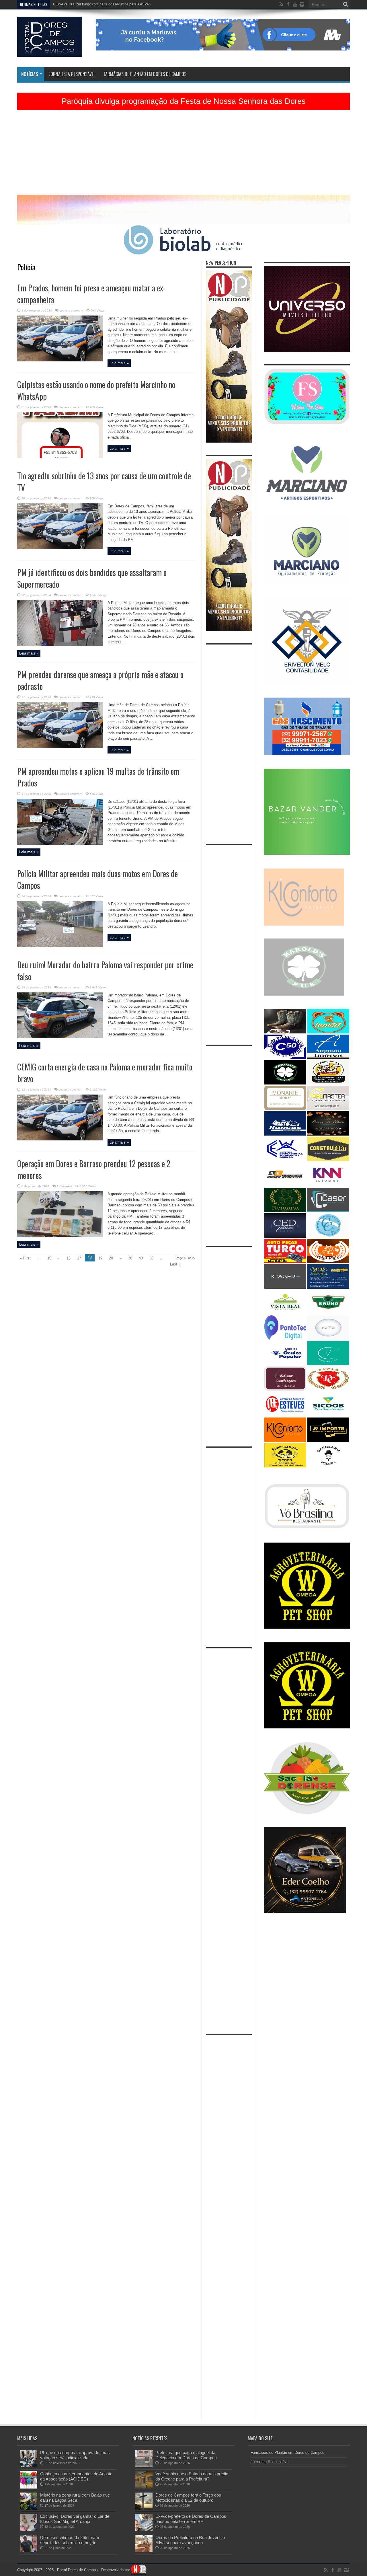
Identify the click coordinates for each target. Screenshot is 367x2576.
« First (25, 1258)
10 (49, 1258)
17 (79, 1258)
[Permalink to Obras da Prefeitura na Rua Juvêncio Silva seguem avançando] (144, 2551)
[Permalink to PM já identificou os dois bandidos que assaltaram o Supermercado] (60, 645)
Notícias (30, 74)
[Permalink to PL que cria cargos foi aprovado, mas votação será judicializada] (29, 2466)
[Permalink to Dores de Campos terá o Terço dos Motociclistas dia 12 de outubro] (144, 2508)
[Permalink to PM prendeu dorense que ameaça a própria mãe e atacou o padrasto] (60, 747)
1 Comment (64, 1186)
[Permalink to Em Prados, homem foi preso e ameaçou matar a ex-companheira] (60, 360)
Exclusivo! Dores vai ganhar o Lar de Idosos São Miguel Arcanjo (75, 2519)
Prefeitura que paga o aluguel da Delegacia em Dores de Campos (186, 2455)
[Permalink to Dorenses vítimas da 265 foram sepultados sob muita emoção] (29, 2551)
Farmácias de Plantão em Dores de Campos (145, 74)
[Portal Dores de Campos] (50, 52)
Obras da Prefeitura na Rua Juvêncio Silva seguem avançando (190, 2540)
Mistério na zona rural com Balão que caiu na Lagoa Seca (75, 2498)
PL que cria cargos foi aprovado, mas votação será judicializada (75, 2455)
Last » (175, 1264)
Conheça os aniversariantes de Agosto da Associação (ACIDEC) (76, 2476)
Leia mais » (119, 363)
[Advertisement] (183, 155)
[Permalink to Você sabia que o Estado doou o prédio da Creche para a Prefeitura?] (144, 2487)
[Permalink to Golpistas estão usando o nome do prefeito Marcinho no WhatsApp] (60, 457)
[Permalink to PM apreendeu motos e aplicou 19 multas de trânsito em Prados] (60, 843)
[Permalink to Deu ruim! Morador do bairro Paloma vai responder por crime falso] (60, 1037)
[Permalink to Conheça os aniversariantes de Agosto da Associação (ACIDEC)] (29, 2487)
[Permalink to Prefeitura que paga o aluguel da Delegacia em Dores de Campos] (144, 2466)
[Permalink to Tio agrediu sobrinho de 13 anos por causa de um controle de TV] (60, 548)
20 (111, 1258)
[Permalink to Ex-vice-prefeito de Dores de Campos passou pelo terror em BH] (144, 2530)
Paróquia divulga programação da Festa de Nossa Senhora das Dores (184, 101)
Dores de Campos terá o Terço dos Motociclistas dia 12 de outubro (188, 2498)
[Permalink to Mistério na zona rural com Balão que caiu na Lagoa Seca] (29, 2508)
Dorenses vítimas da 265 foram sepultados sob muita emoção (70, 2540)
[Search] (345, 4)
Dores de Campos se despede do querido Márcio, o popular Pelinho (106, 4)
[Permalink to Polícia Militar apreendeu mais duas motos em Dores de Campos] (60, 946)
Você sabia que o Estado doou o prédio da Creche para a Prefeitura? (192, 2476)
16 (69, 1258)
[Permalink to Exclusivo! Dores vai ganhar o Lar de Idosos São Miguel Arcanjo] (29, 2530)
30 (130, 1258)
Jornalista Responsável (72, 74)
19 (100, 1258)
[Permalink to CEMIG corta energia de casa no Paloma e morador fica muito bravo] (60, 1139)
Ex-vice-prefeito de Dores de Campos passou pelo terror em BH (191, 2519)
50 (151, 1258)
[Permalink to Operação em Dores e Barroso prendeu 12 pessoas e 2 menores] (60, 1236)
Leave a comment (71, 310)
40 (141, 1258)
